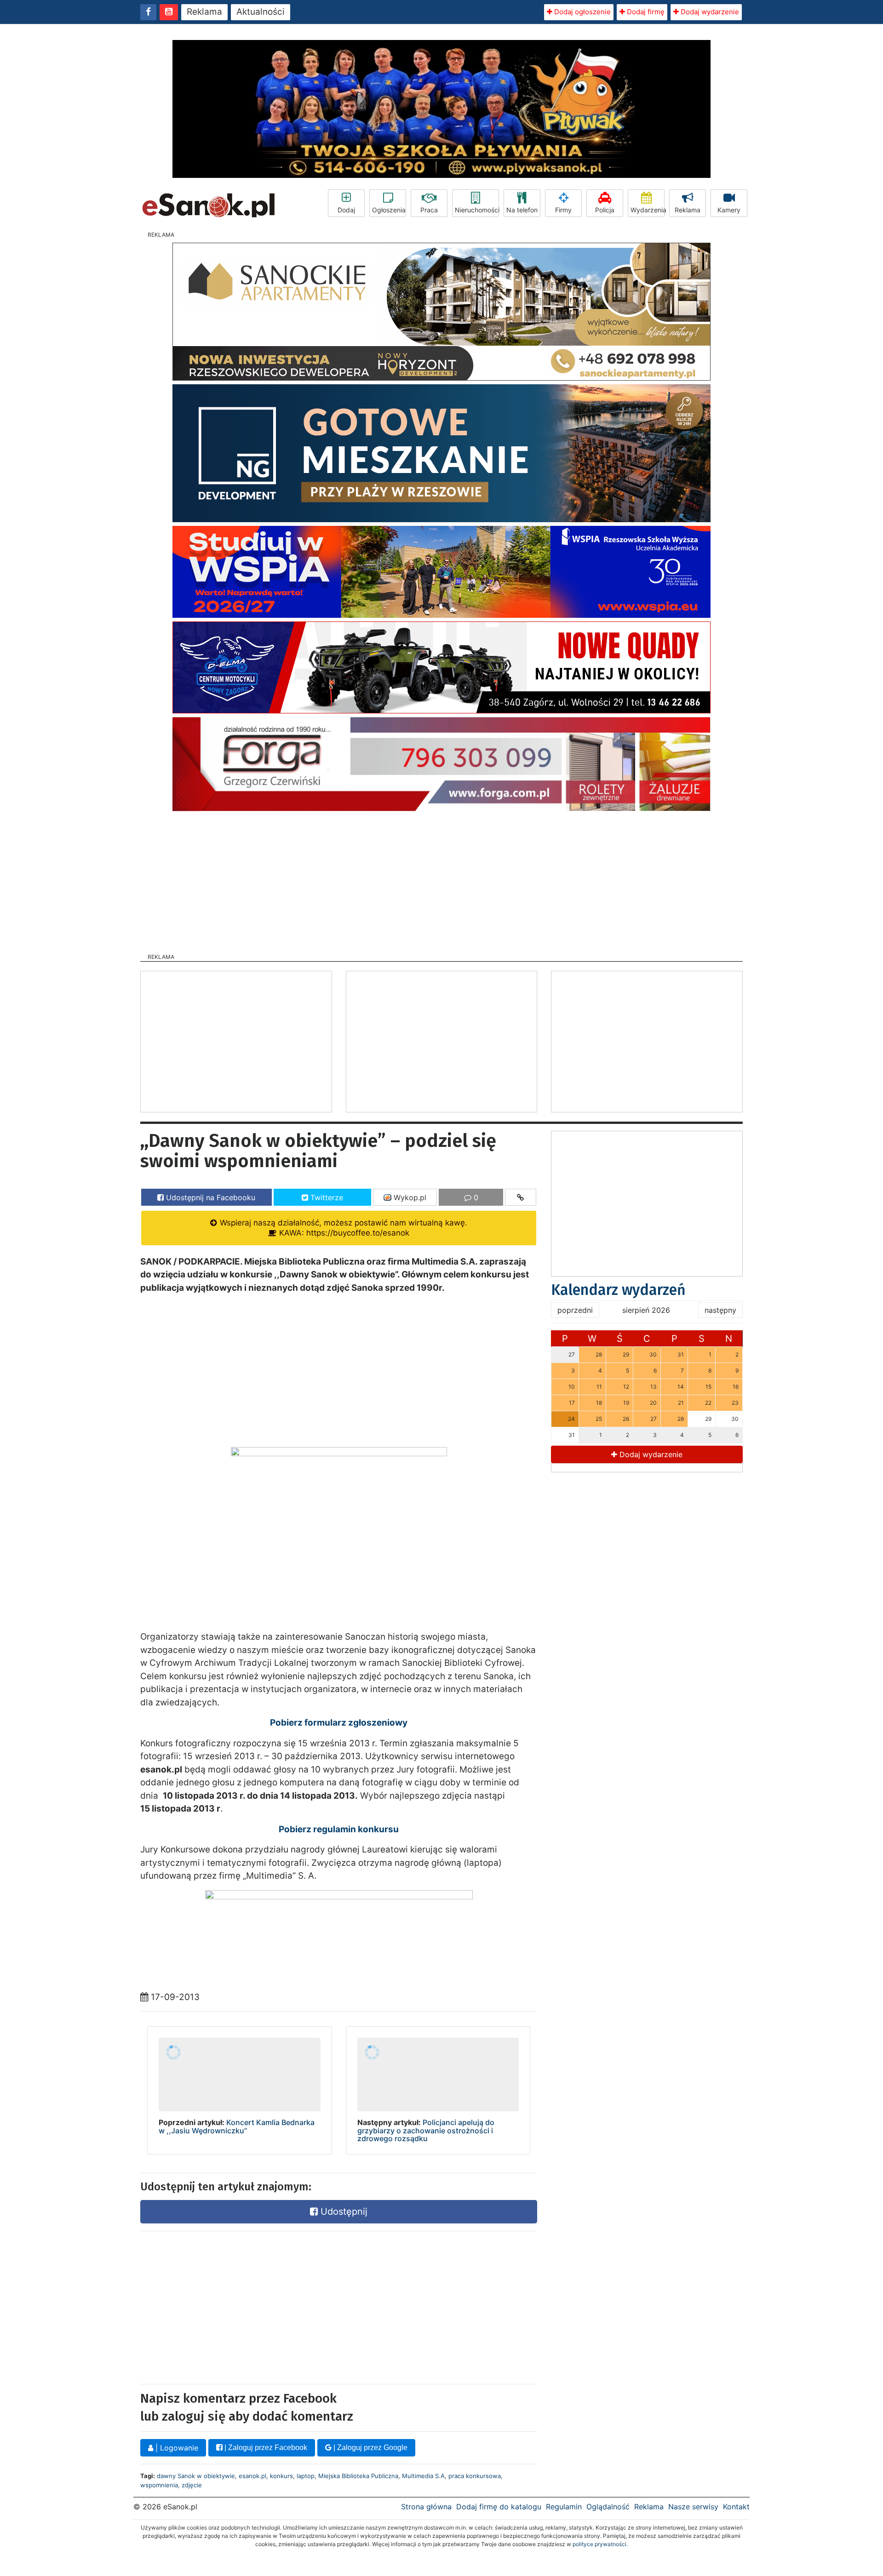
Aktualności (261, 12)
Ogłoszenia (389, 210)
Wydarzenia (648, 210)
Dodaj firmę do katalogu (499, 2507)
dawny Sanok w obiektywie (196, 2476)
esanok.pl (252, 2476)
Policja (605, 210)
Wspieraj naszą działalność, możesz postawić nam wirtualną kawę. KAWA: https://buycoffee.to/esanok (342, 1228)
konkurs (281, 2476)
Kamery (729, 210)
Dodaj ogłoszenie (582, 12)
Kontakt (736, 2507)
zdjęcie (192, 2485)
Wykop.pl (409, 1197)
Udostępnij (343, 2211)
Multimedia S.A (423, 2476)
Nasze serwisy (693, 2507)
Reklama (204, 12)
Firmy (563, 210)
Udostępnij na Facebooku (209, 1197)
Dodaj (346, 210)
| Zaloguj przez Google (370, 2448)
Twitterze (326, 1197)
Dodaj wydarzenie (709, 12)
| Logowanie (176, 2448)
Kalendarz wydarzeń (618, 1290)
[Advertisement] (441, 879)
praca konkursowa (475, 2476)
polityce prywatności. (600, 2544)
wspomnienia (159, 2485)
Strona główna (426, 2507)
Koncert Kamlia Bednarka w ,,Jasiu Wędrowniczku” (237, 2126)
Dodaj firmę (645, 12)
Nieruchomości (477, 210)
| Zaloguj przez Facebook (265, 2448)
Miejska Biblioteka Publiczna (358, 2476)
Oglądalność (608, 2507)
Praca (429, 210)
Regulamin (564, 2507)
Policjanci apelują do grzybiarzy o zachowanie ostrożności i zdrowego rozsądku (426, 2130)
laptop (306, 2476)
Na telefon (522, 210)
